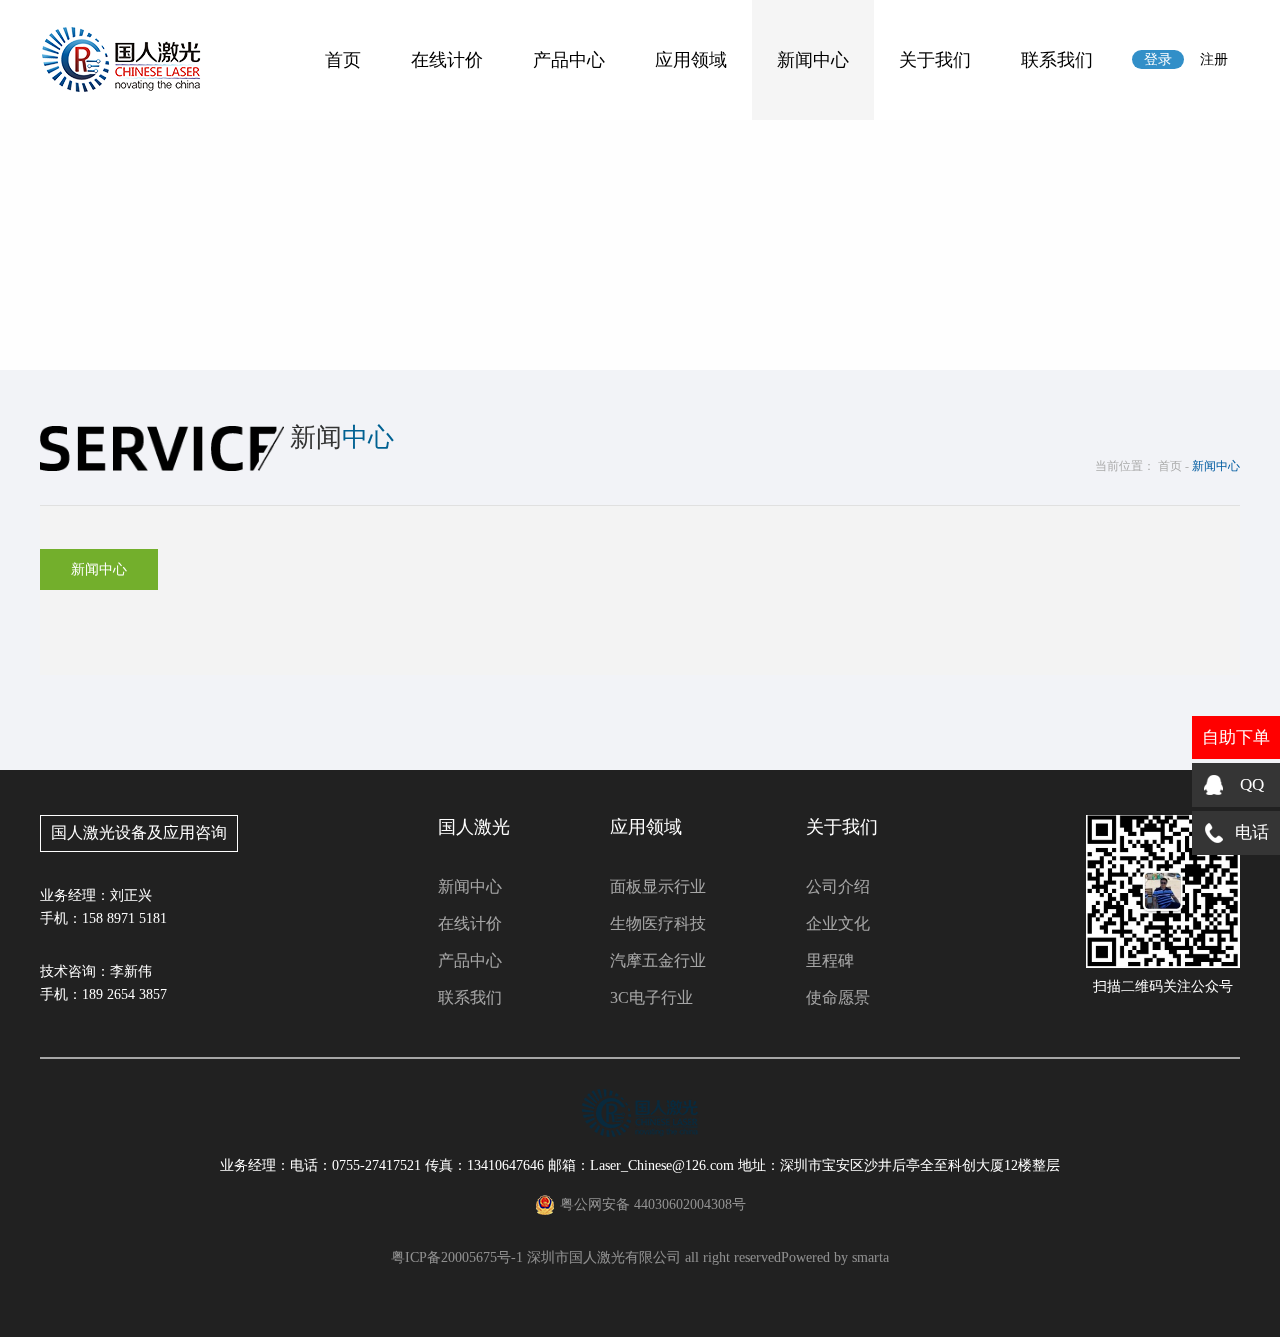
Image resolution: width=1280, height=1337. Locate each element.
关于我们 (935, 60)
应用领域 (691, 60)
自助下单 (1236, 737)
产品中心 (569, 60)
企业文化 (838, 923)
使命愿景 (838, 997)
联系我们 (1057, 60)
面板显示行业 (658, 886)
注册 (1214, 59)
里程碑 (830, 960)
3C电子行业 (651, 997)
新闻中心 (813, 60)
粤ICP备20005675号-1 (457, 1257)
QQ (1252, 784)
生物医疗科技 (658, 923)
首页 (343, 60)
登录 (1158, 59)
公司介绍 (838, 886)
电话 (1252, 832)
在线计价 (447, 60)
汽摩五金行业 (658, 960)
